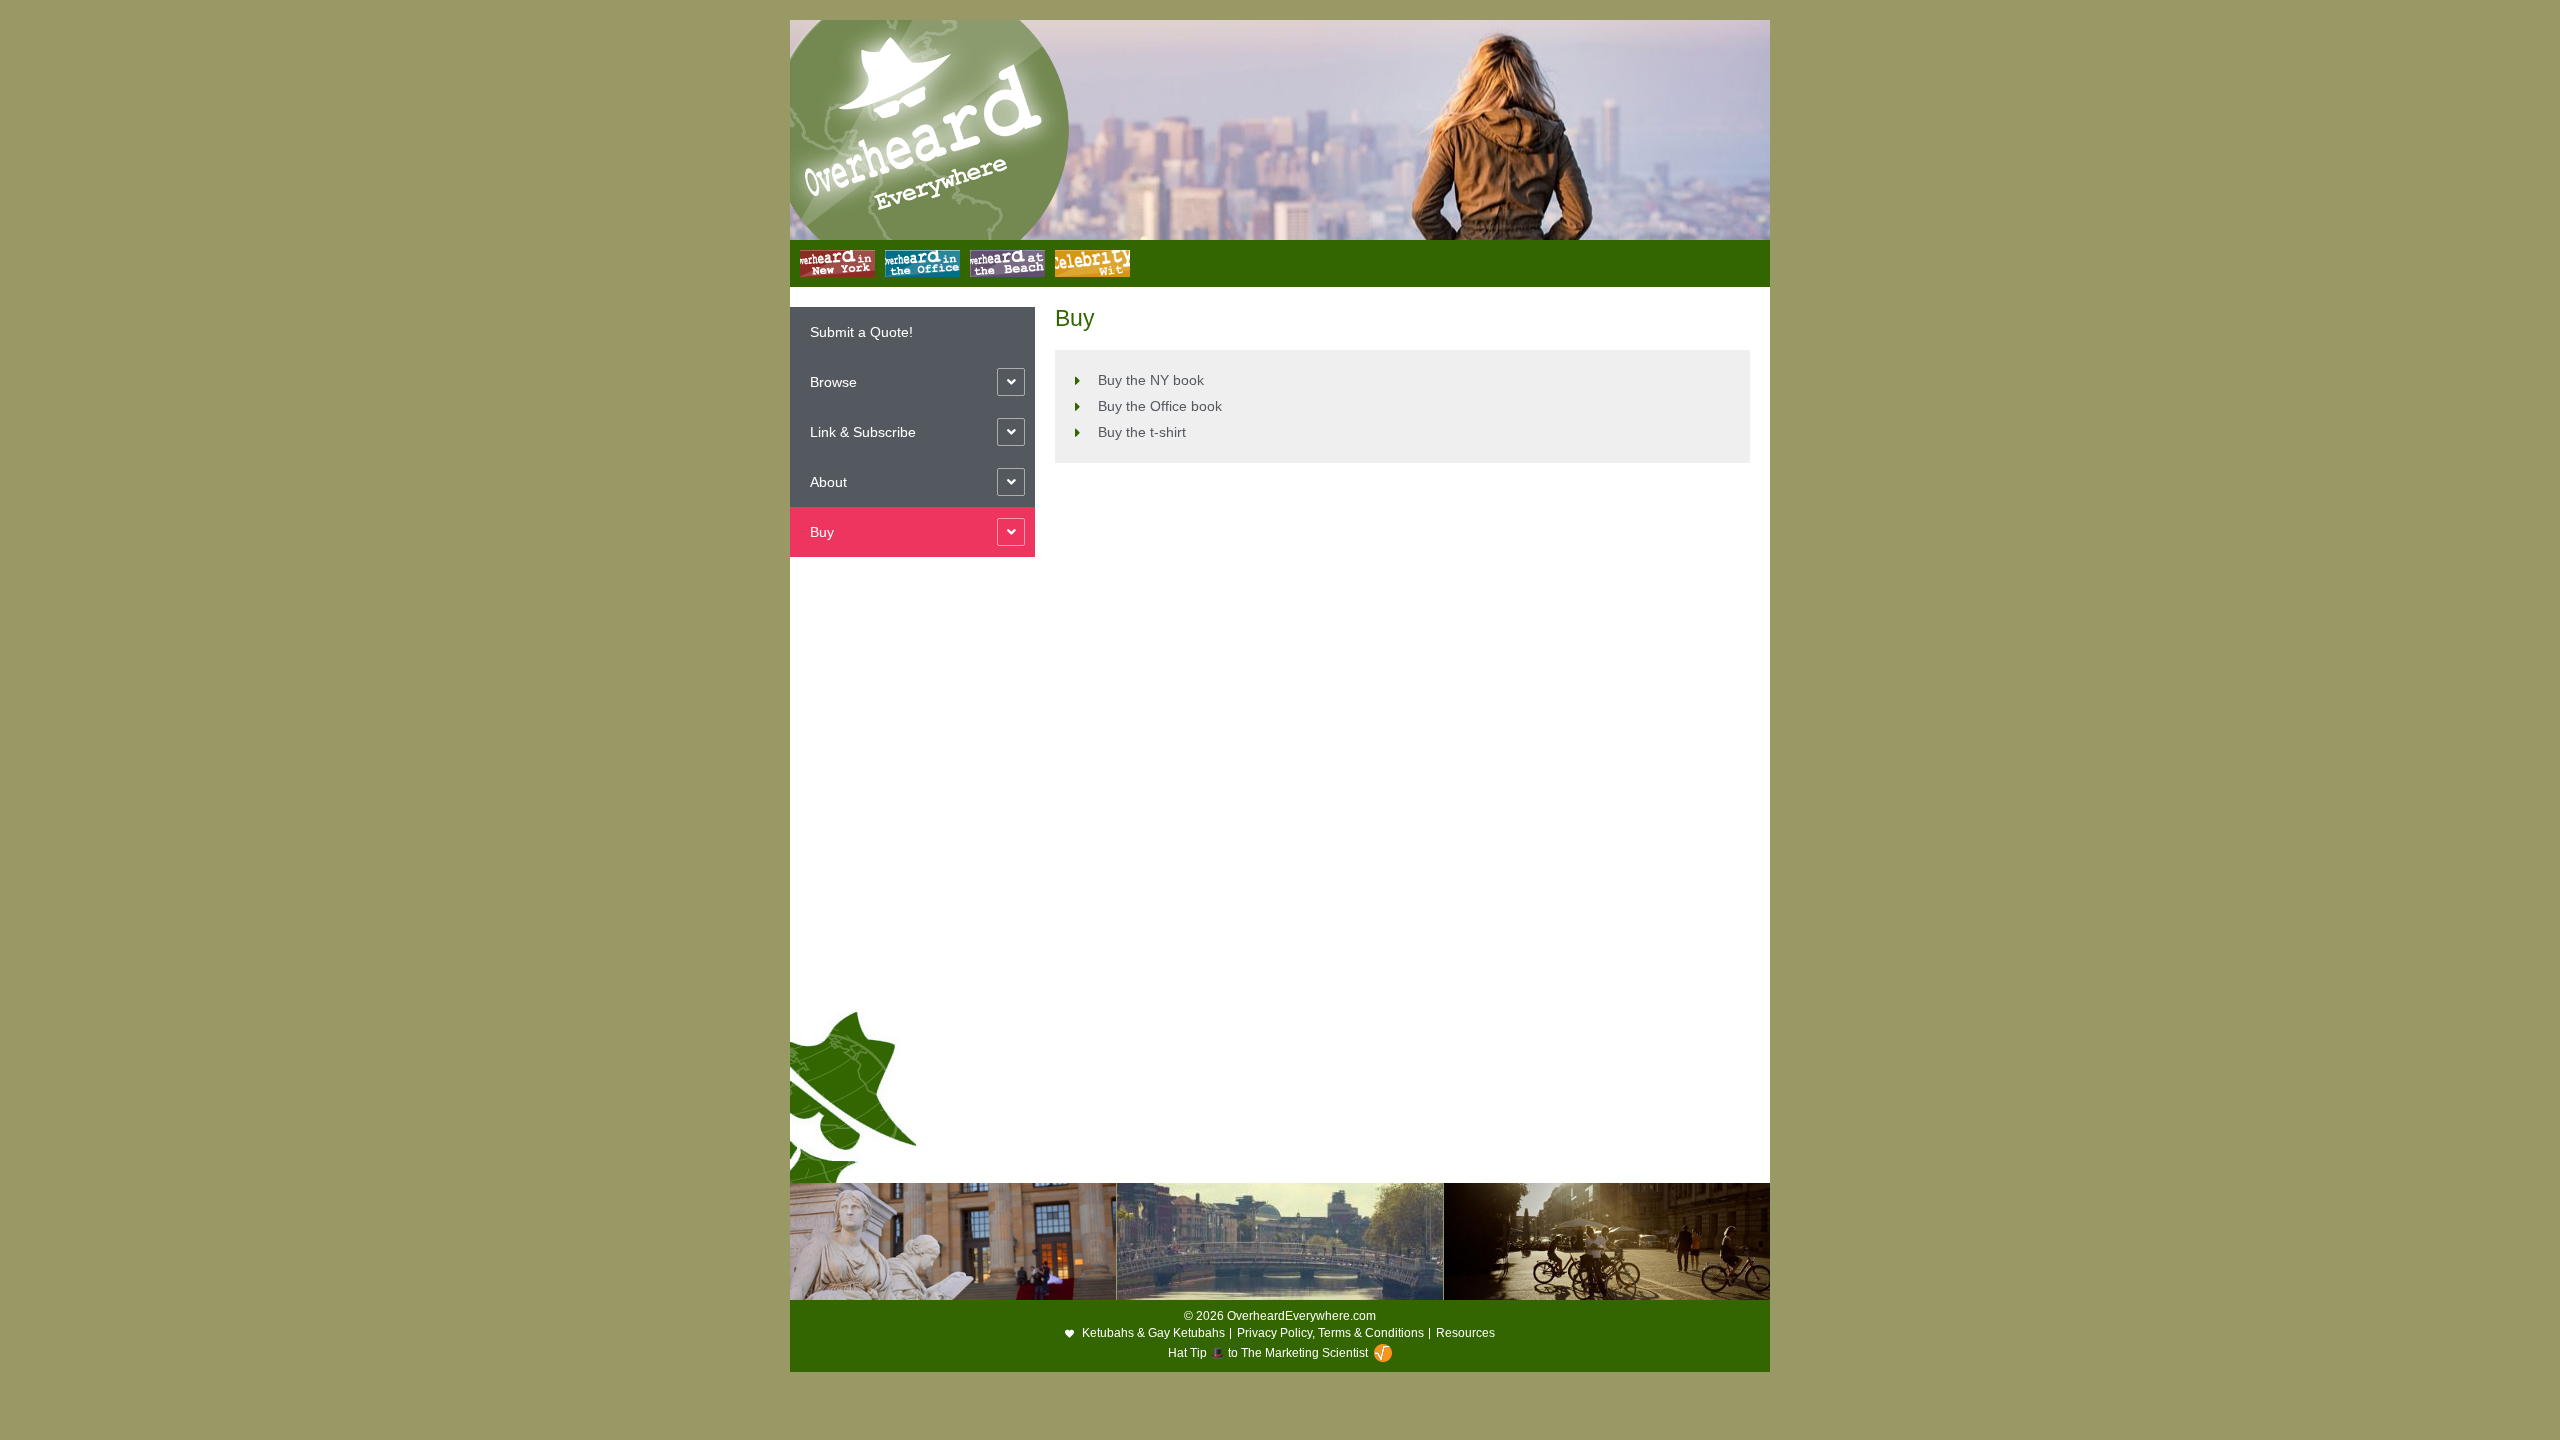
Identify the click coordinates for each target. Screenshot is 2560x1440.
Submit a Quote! (861, 332)
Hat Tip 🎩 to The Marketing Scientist (1268, 1353)
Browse (833, 382)
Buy (822, 532)
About (828, 482)
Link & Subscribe (863, 432)
